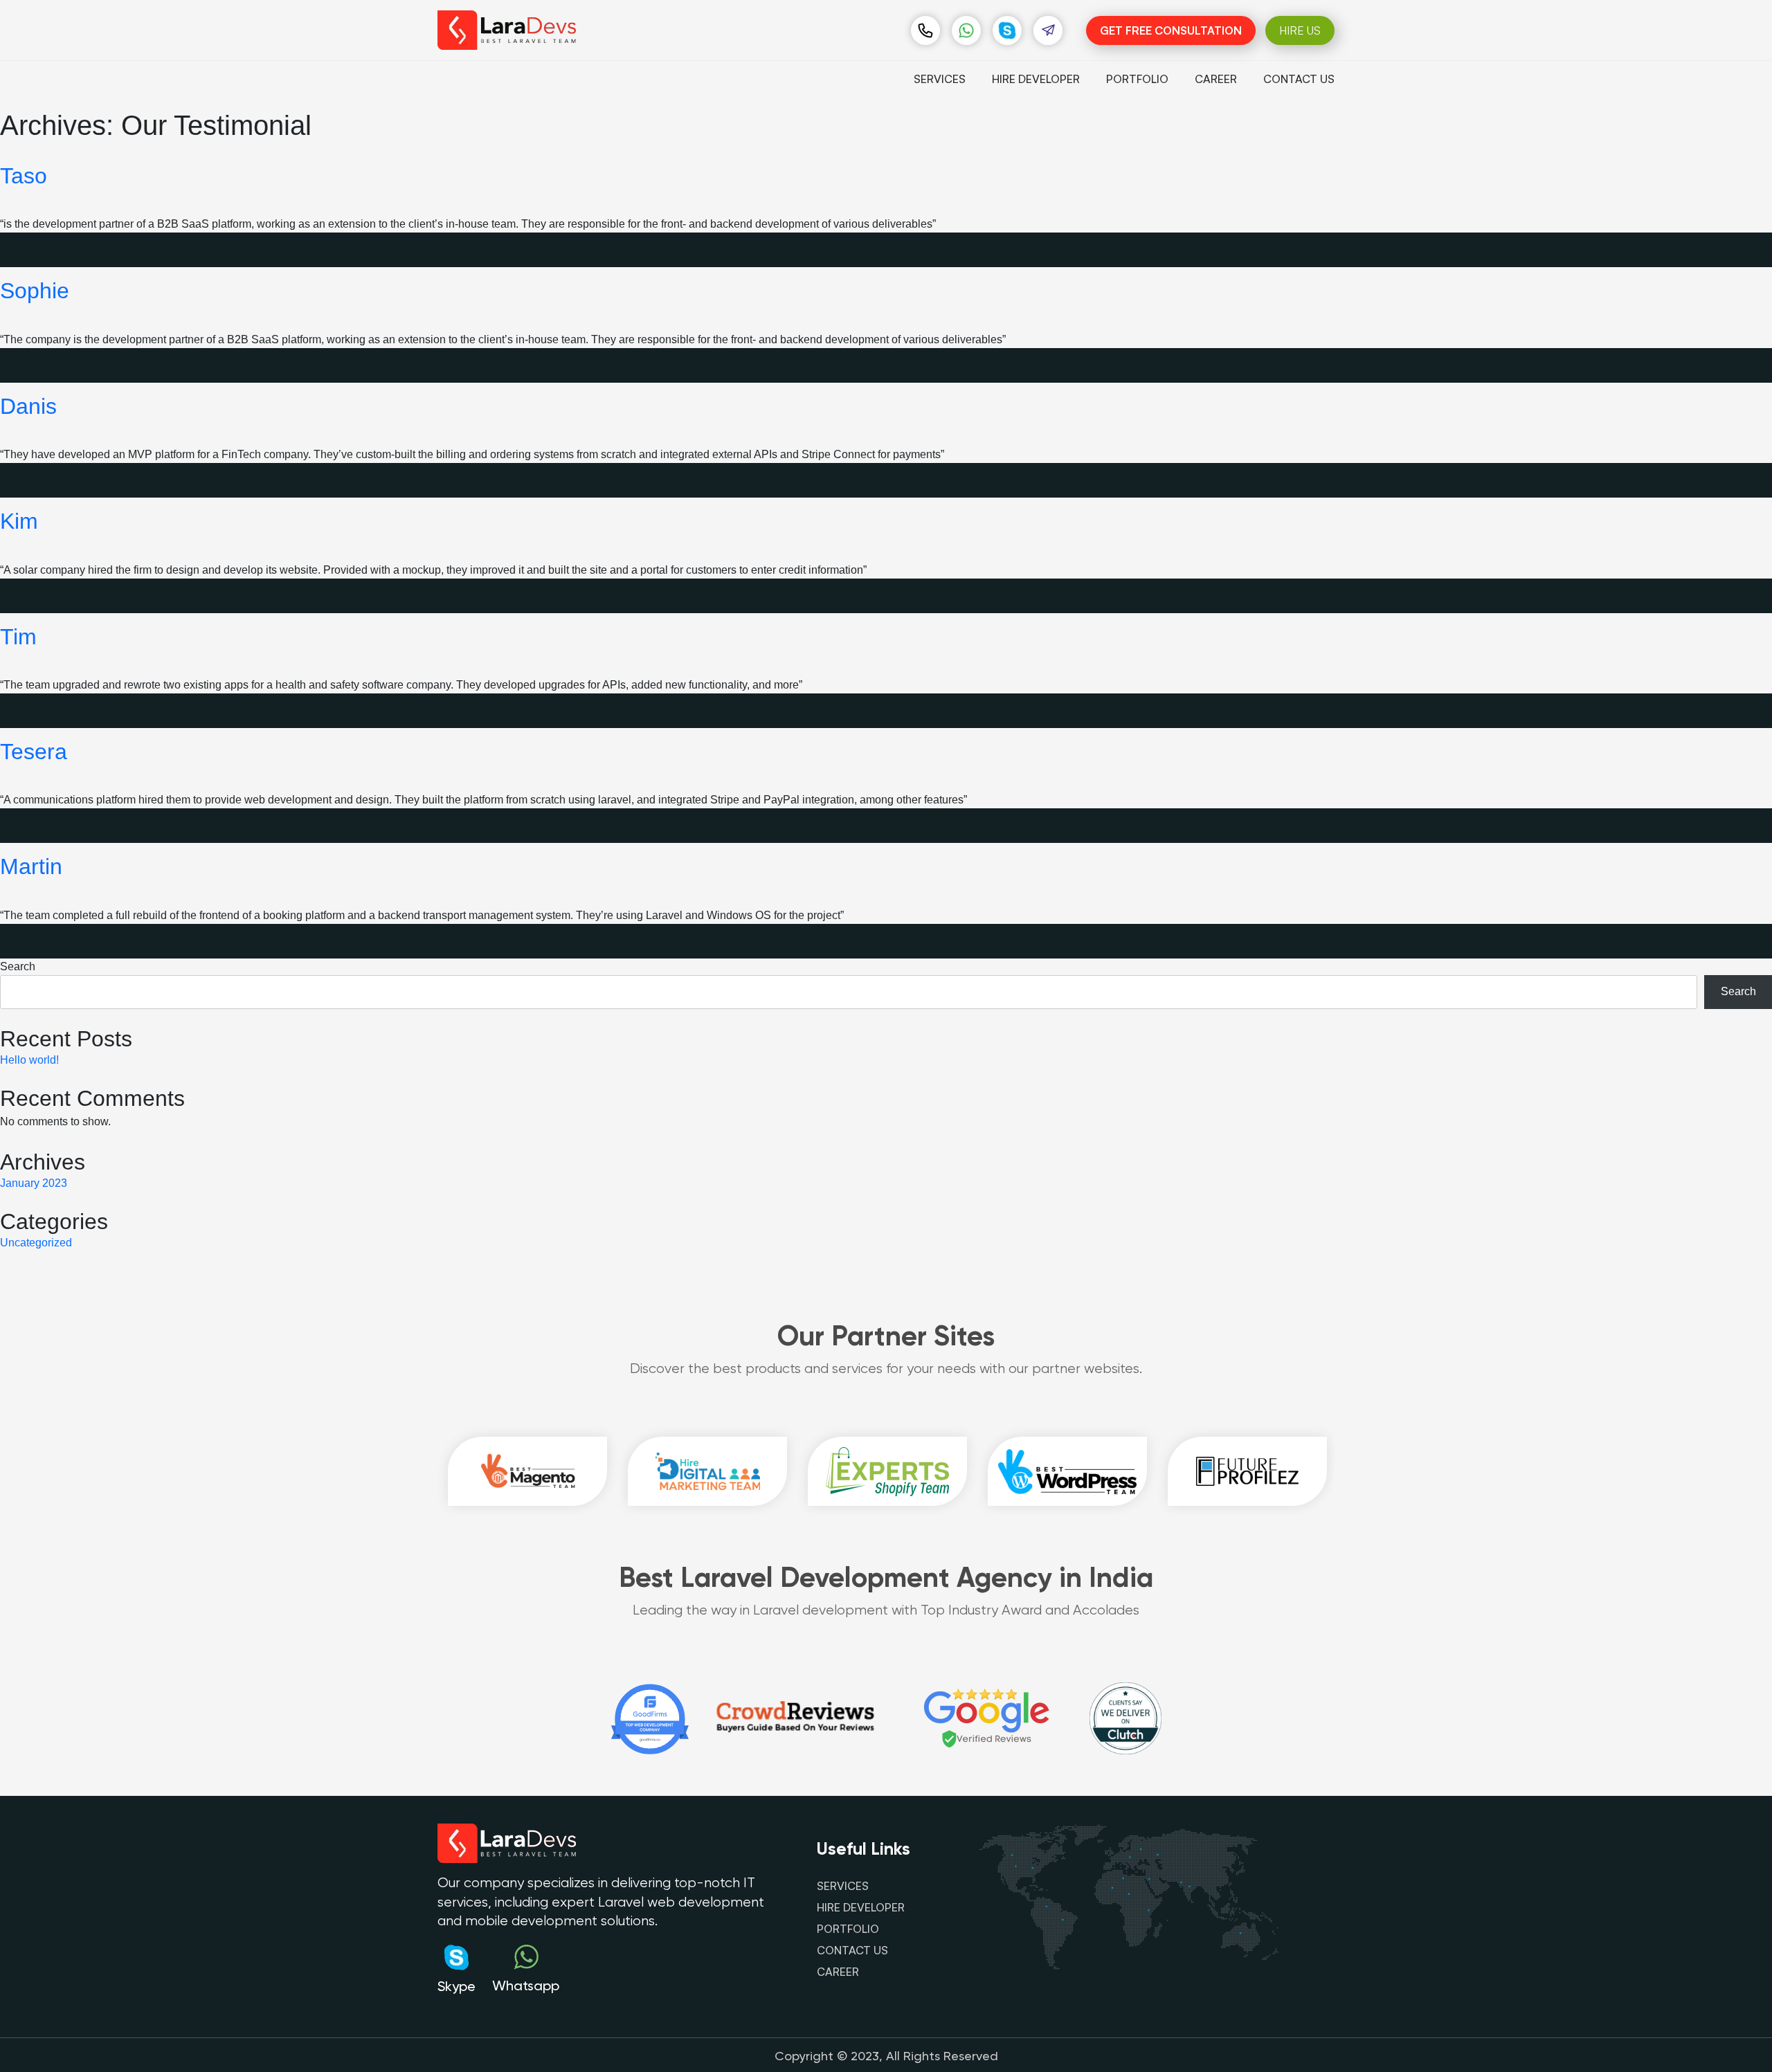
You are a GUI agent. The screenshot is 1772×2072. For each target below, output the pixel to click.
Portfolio (1137, 79)
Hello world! (29, 1060)
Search (18, 966)
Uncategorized (36, 1243)
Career (1216, 79)
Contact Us (1299, 79)
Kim (19, 521)
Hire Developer (1036, 79)
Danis (28, 406)
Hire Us (1300, 30)
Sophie (35, 291)
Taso (24, 176)
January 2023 (34, 1183)
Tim (18, 637)
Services (940, 79)
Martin (31, 866)
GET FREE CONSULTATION (1171, 30)
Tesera (34, 752)
